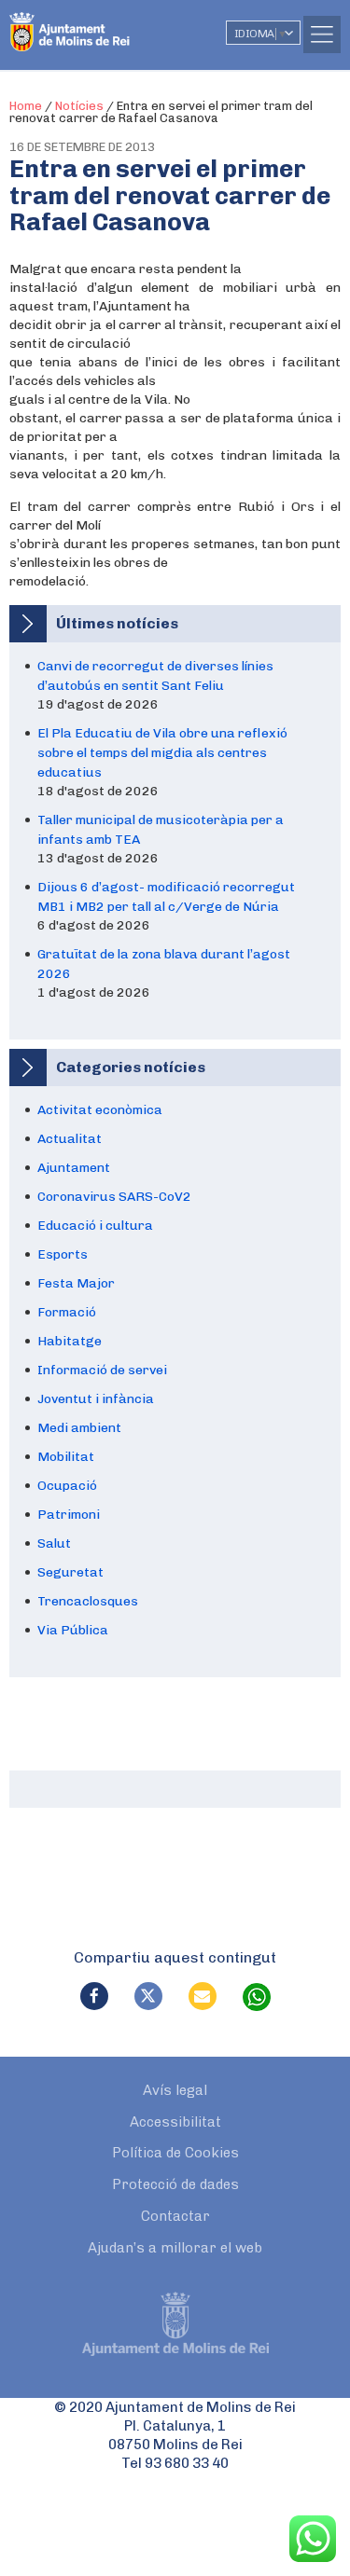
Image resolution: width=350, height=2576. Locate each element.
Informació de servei (102, 1370)
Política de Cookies (175, 2153)
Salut (54, 1543)
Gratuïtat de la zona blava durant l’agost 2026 (164, 964)
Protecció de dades (175, 2184)
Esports (63, 1254)
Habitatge (70, 1341)
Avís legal (175, 2090)
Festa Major (76, 1283)
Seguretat (70, 1572)
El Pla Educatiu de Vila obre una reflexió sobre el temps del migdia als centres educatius (162, 753)
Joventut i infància (96, 1399)
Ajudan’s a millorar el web (175, 2248)
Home (26, 106)
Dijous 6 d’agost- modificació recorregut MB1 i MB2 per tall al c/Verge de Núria (166, 897)
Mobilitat (66, 1457)
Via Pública (73, 1630)
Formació (67, 1312)
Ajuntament (74, 1168)
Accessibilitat (175, 2122)
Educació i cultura (95, 1226)
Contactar (175, 2216)
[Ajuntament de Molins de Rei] (107, 23)
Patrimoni (69, 1515)
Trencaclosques (88, 1601)
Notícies (79, 106)
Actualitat (70, 1139)
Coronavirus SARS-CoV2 (114, 1197)
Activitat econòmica (100, 1110)
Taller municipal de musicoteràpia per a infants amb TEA (161, 830)
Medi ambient (79, 1428)
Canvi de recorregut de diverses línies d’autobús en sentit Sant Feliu (155, 676)
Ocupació (67, 1486)
